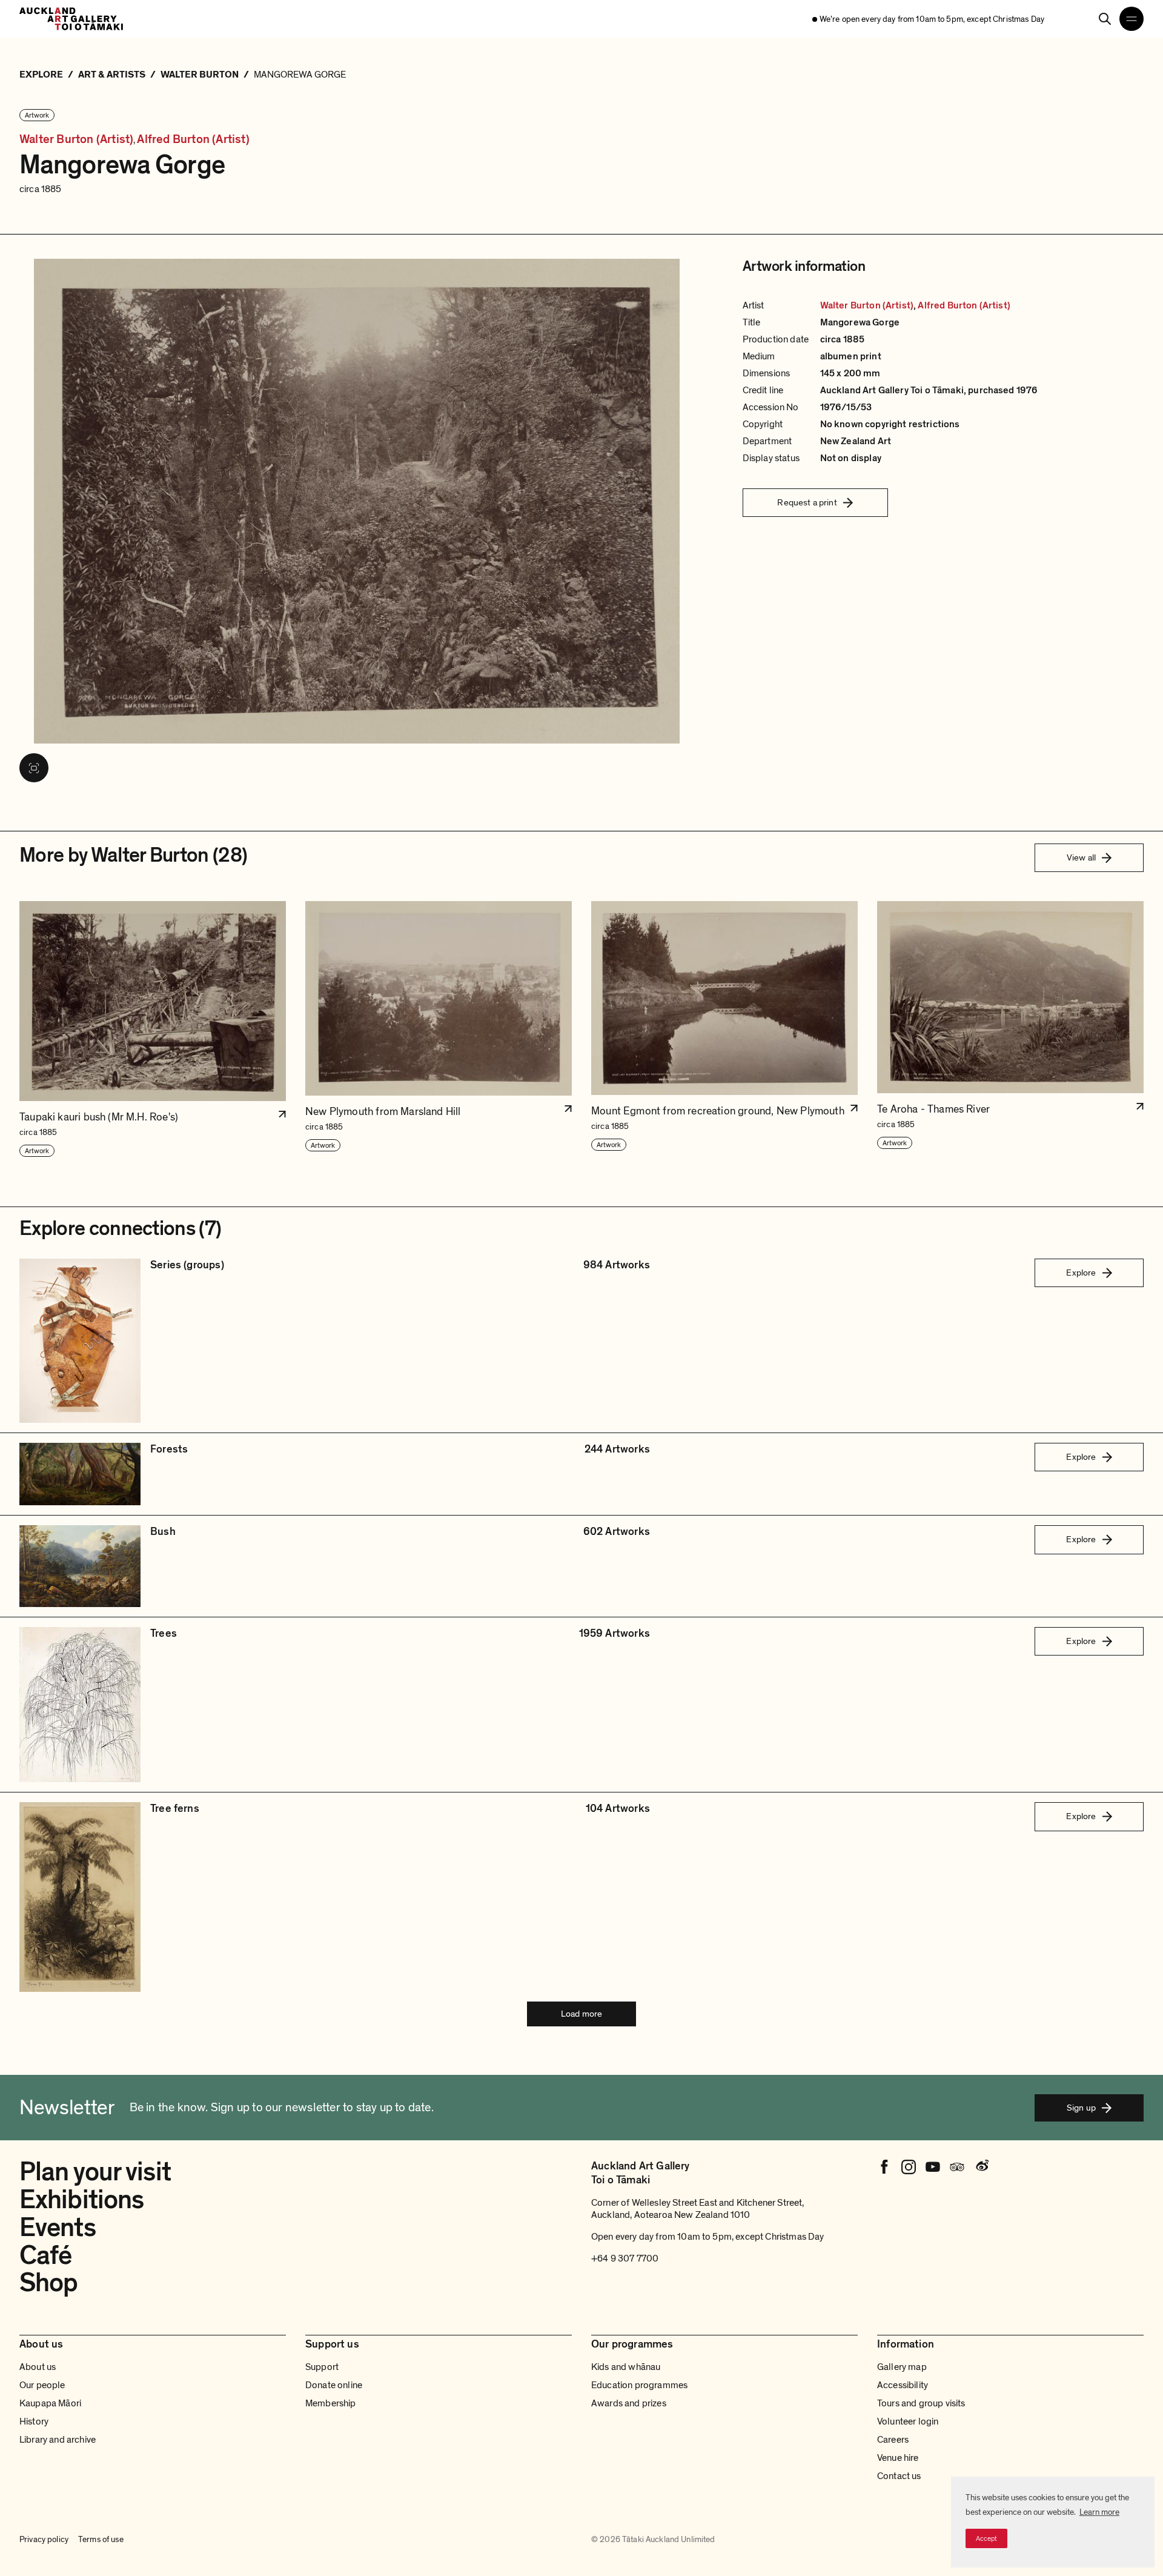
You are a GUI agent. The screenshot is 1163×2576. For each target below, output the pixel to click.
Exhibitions (81, 2200)
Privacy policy (44, 2539)
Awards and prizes (629, 2403)
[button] (153, 1030)
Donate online (334, 2385)
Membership (331, 2403)
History (34, 2421)
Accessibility (903, 2385)
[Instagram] (909, 2167)
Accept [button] (986, 2538)
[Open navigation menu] (1132, 19)
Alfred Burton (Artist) (193, 140)
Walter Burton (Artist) (76, 140)
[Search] (1105, 19)
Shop (48, 2283)
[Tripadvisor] (957, 2167)
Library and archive (58, 2440)
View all (1081, 857)
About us (38, 2367)
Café (45, 2255)
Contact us (899, 2476)
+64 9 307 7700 (625, 2258)
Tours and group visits (921, 2403)
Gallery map (902, 2367)
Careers (893, 2440)
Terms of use (101, 2539)
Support (322, 2367)
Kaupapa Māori (50, 2403)
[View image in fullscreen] (34, 768)
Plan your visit (95, 2172)
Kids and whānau (626, 2367)
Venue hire (898, 2458)
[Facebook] (884, 2167)
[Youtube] (933, 2167)
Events (58, 2228)
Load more (581, 2014)
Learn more (1099, 2512)
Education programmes (639, 2385)
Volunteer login (908, 2421)
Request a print (807, 502)
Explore (1081, 1273)
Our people (42, 2385)
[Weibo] (981, 2167)
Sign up (1081, 2108)
